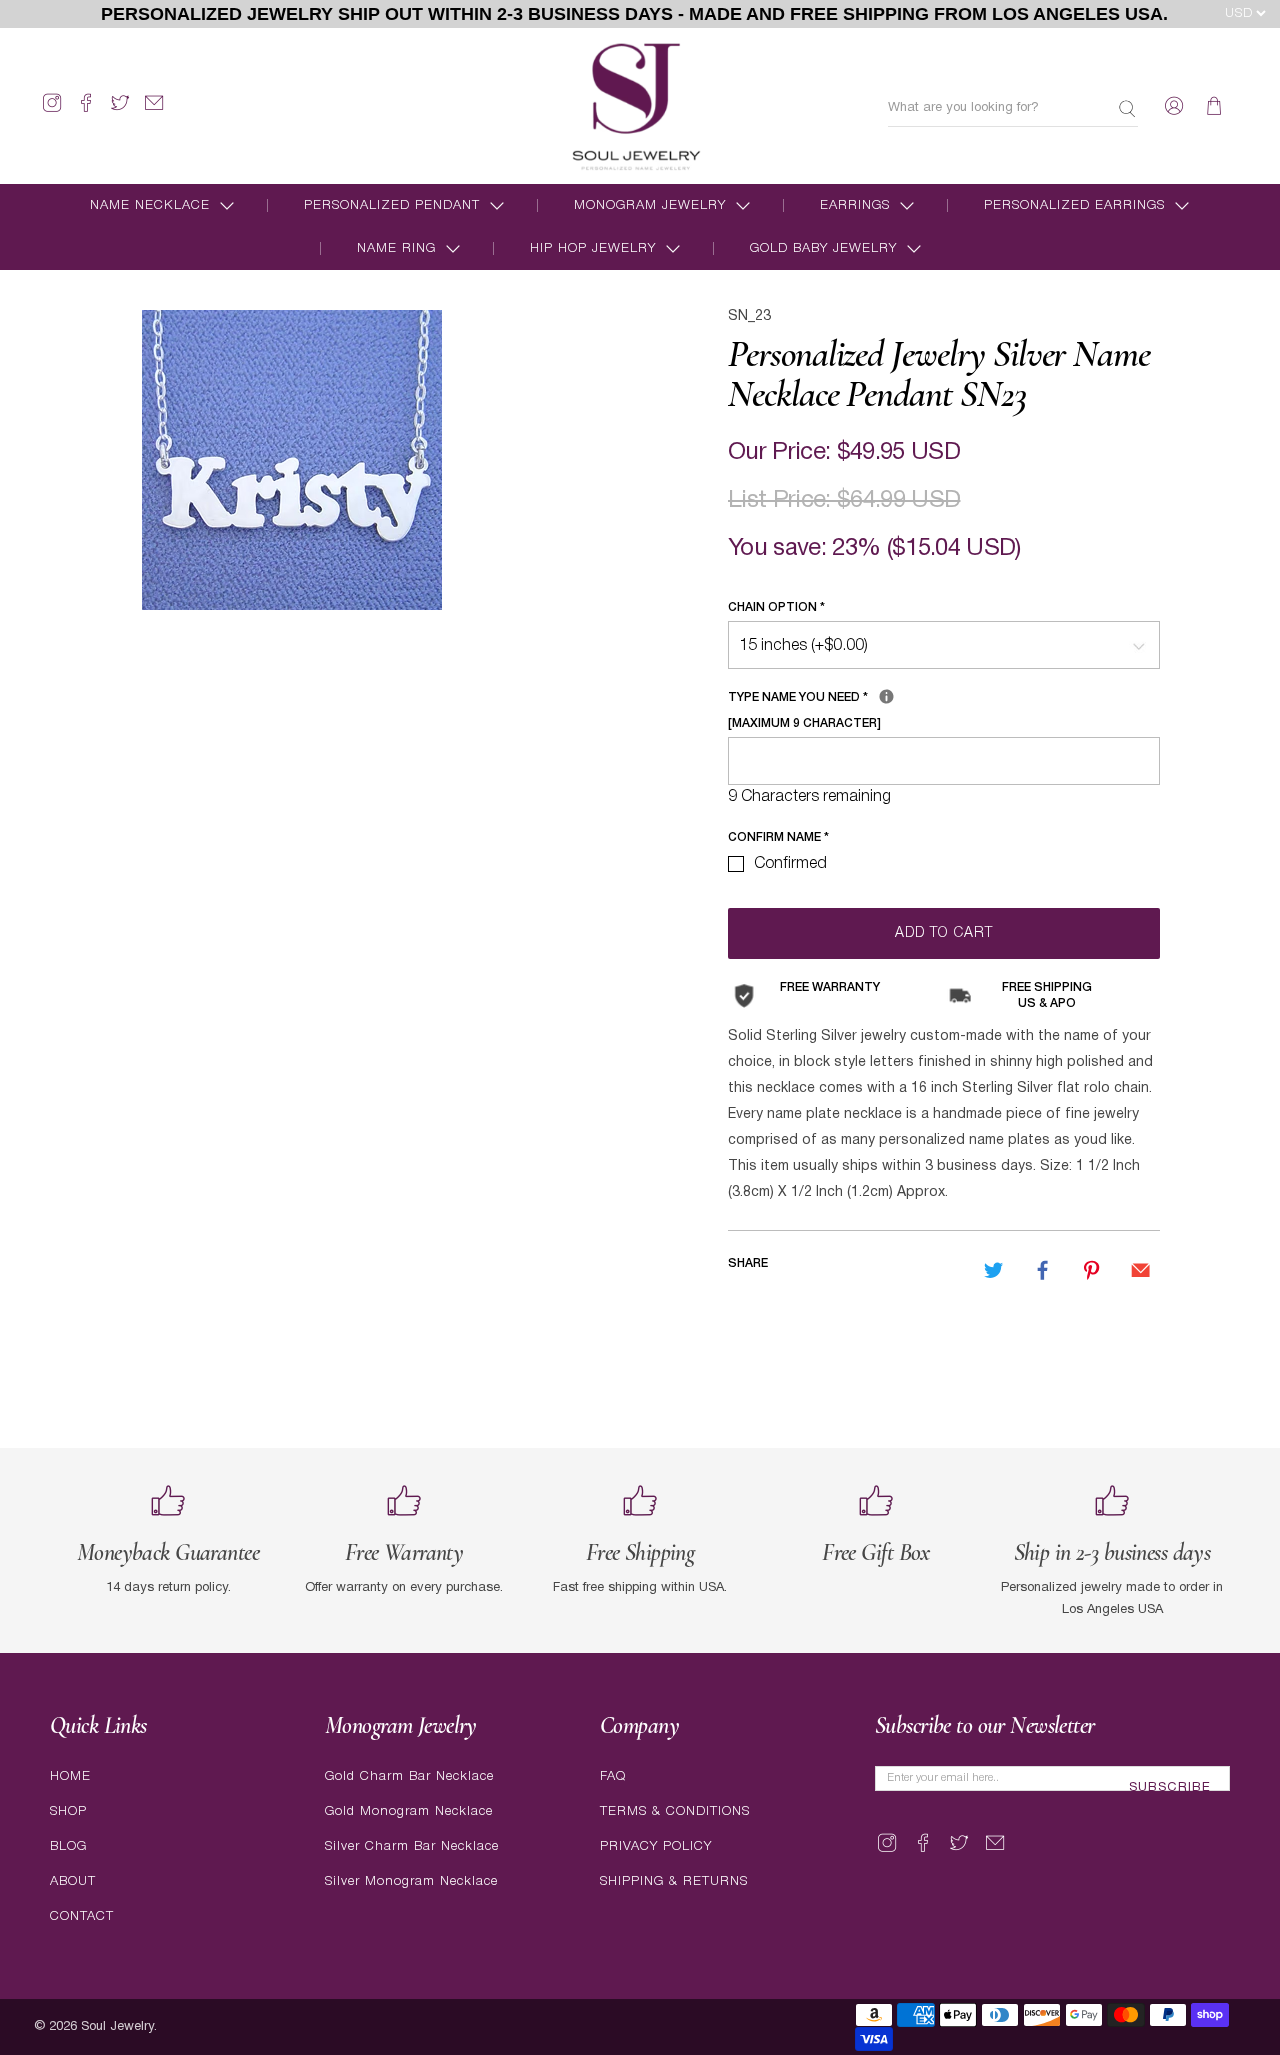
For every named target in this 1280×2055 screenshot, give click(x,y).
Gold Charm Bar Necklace (409, 1776)
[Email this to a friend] (1141, 1270)
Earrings (855, 205)
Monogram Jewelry (650, 205)
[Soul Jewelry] (636, 106)
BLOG (68, 1846)
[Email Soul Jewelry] (154, 111)
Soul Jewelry (117, 2027)
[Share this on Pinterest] (1092, 1270)
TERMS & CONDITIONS (675, 1811)
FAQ (613, 1776)
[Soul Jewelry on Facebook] (86, 111)
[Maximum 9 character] (880, 707)
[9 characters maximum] (886, 696)
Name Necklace (150, 205)
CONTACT (82, 1916)
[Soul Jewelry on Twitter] (120, 111)
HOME (70, 1776)
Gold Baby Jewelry (823, 248)
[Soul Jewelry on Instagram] (52, 111)
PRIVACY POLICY (656, 1846)
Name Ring (396, 248)
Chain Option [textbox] (776, 607)
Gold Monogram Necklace (409, 1811)
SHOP (68, 1811)
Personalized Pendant (392, 205)
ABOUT (73, 1881)
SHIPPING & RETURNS (674, 1881)
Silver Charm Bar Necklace (412, 1846)
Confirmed (790, 864)
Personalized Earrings (1074, 205)
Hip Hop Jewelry (593, 248)
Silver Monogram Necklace (411, 1881)
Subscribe (1170, 1788)
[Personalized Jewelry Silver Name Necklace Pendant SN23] (292, 460)
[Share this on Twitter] (993, 1270)
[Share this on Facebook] (1043, 1270)
